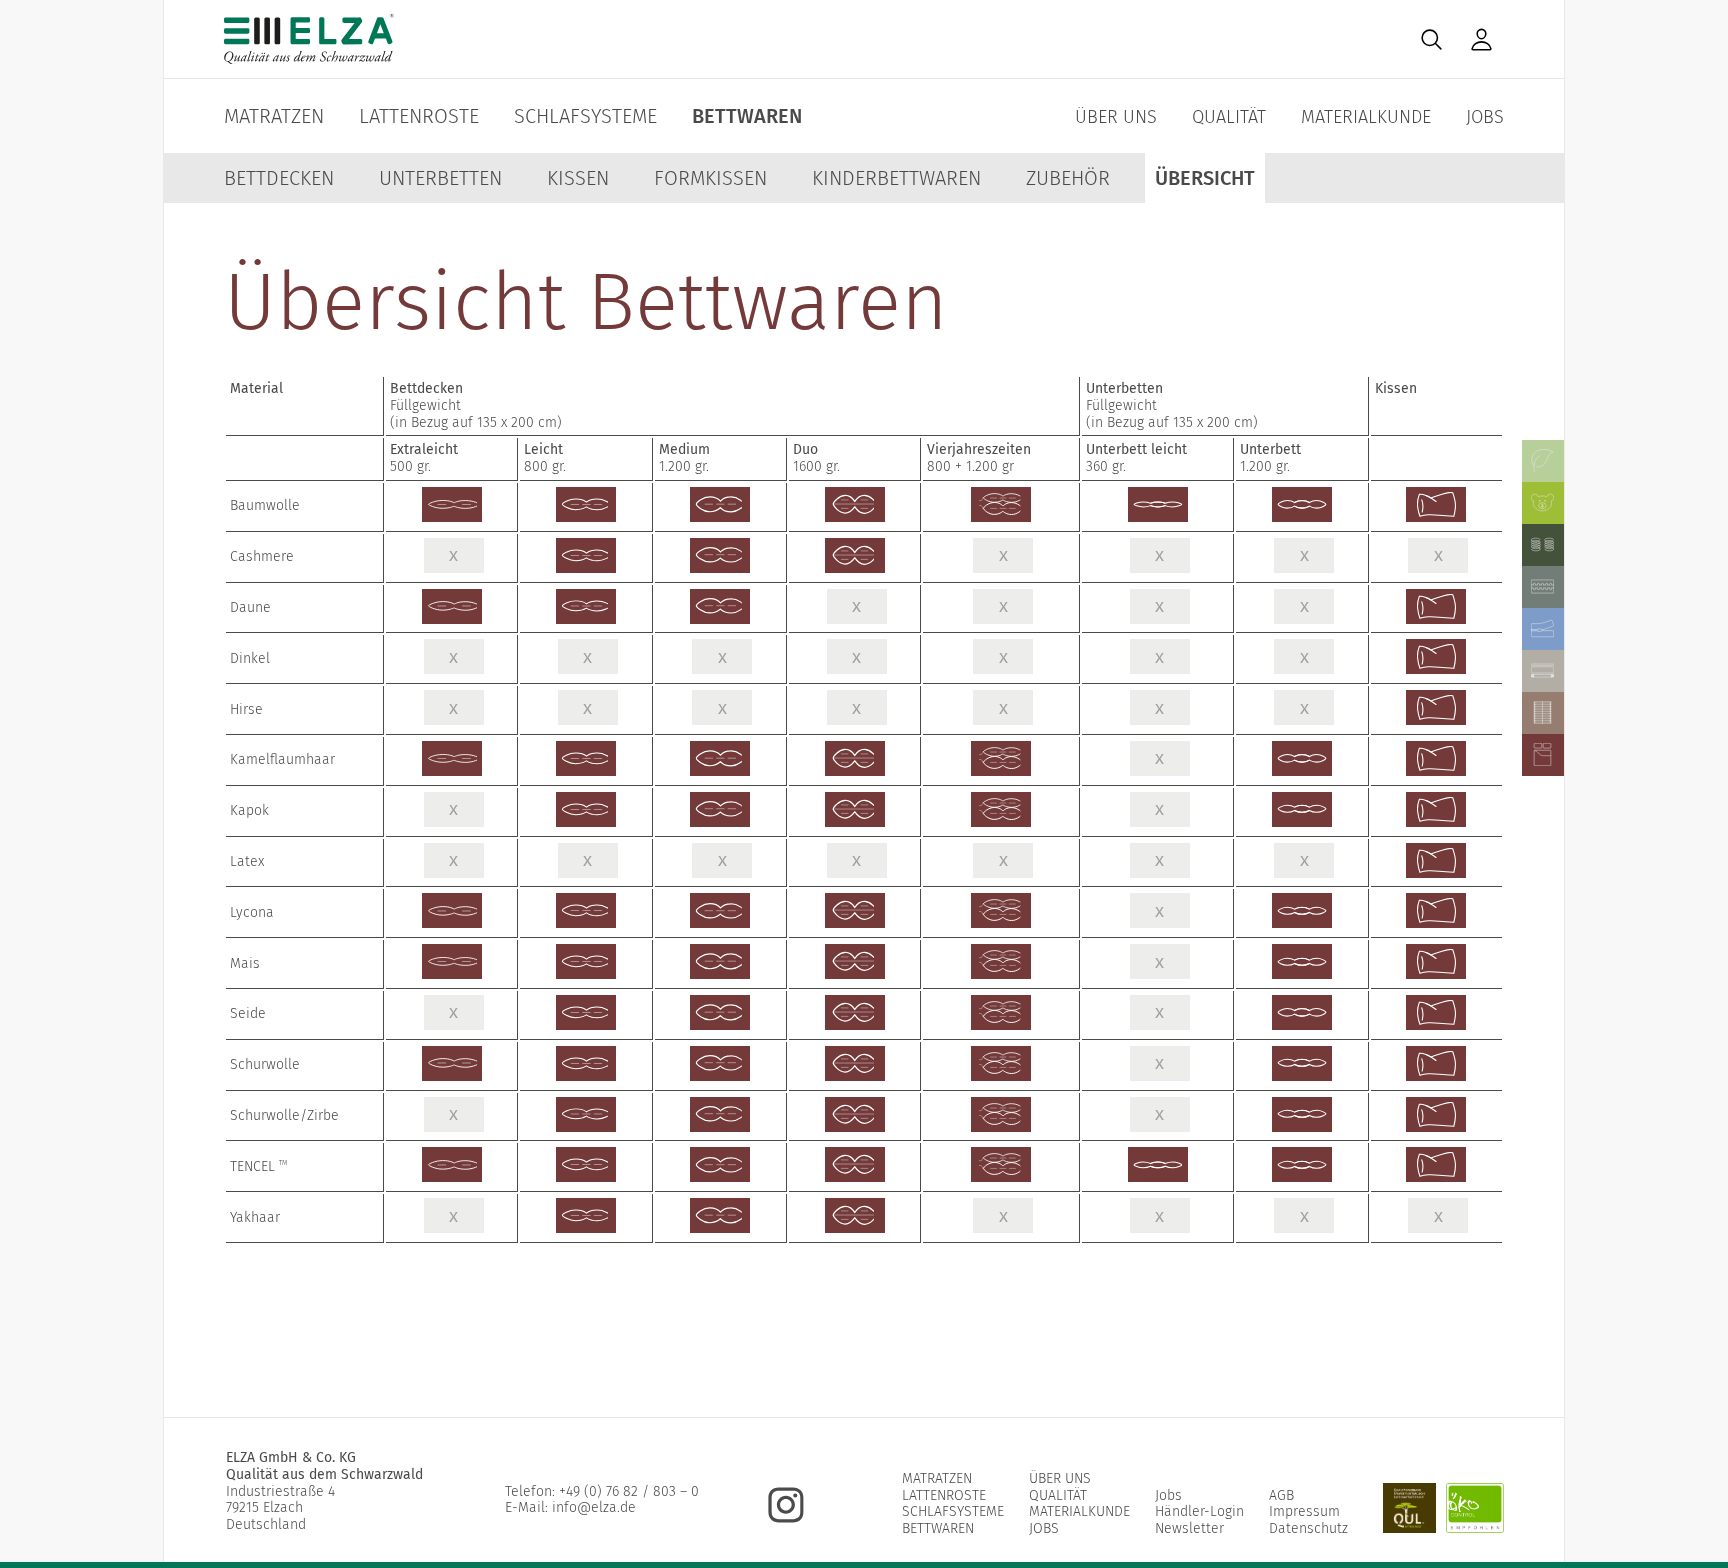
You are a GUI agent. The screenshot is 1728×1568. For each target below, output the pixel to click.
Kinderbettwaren (896, 178)
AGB (1281, 1495)
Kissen (578, 178)
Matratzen (274, 116)
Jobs (1485, 117)
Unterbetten (440, 178)
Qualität (1229, 117)
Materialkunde (1366, 117)
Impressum (1304, 1511)
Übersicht (1205, 178)
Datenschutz (1308, 1528)
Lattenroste (419, 116)
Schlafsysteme (585, 116)
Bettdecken (279, 178)
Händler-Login (1199, 1511)
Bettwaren (747, 116)
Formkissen (710, 178)
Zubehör (1068, 178)
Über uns (1116, 117)
